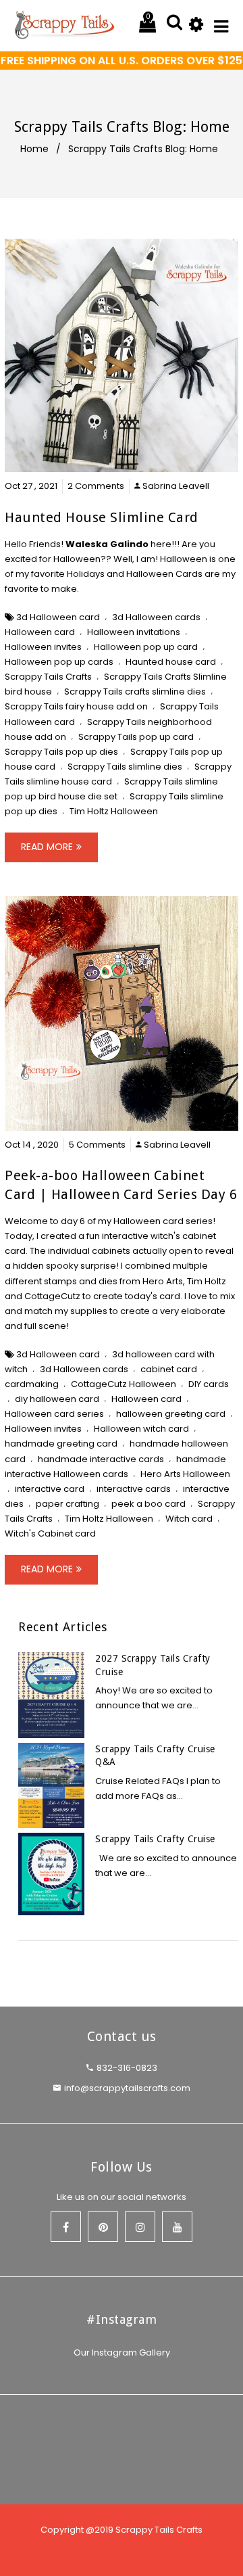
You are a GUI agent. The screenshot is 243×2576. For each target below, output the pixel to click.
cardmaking (32, 1384)
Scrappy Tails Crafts (48, 677)
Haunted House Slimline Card (102, 517)
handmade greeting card (61, 1444)
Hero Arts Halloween (185, 1474)
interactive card (50, 1489)
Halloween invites (43, 647)
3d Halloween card (58, 617)
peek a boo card (148, 1504)
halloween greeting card (171, 1414)
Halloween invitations (134, 632)
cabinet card (169, 1369)
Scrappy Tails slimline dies (125, 767)
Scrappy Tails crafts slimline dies (135, 692)
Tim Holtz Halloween (114, 811)
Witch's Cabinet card (50, 1533)
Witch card (189, 1519)
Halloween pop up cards (59, 662)
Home (34, 149)
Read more (47, 847)
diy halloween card (57, 1399)
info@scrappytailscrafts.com (127, 2088)
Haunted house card (171, 662)
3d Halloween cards (156, 617)
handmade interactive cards (101, 1459)
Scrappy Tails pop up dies (61, 752)
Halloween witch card (141, 1429)
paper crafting (67, 1504)
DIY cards (209, 1384)
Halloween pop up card (146, 647)
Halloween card (40, 632)
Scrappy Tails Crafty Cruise (155, 1839)
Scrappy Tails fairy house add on (76, 706)
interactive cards (134, 1489)
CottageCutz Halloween (124, 1384)
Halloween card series (54, 1414)
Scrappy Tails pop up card (136, 737)
